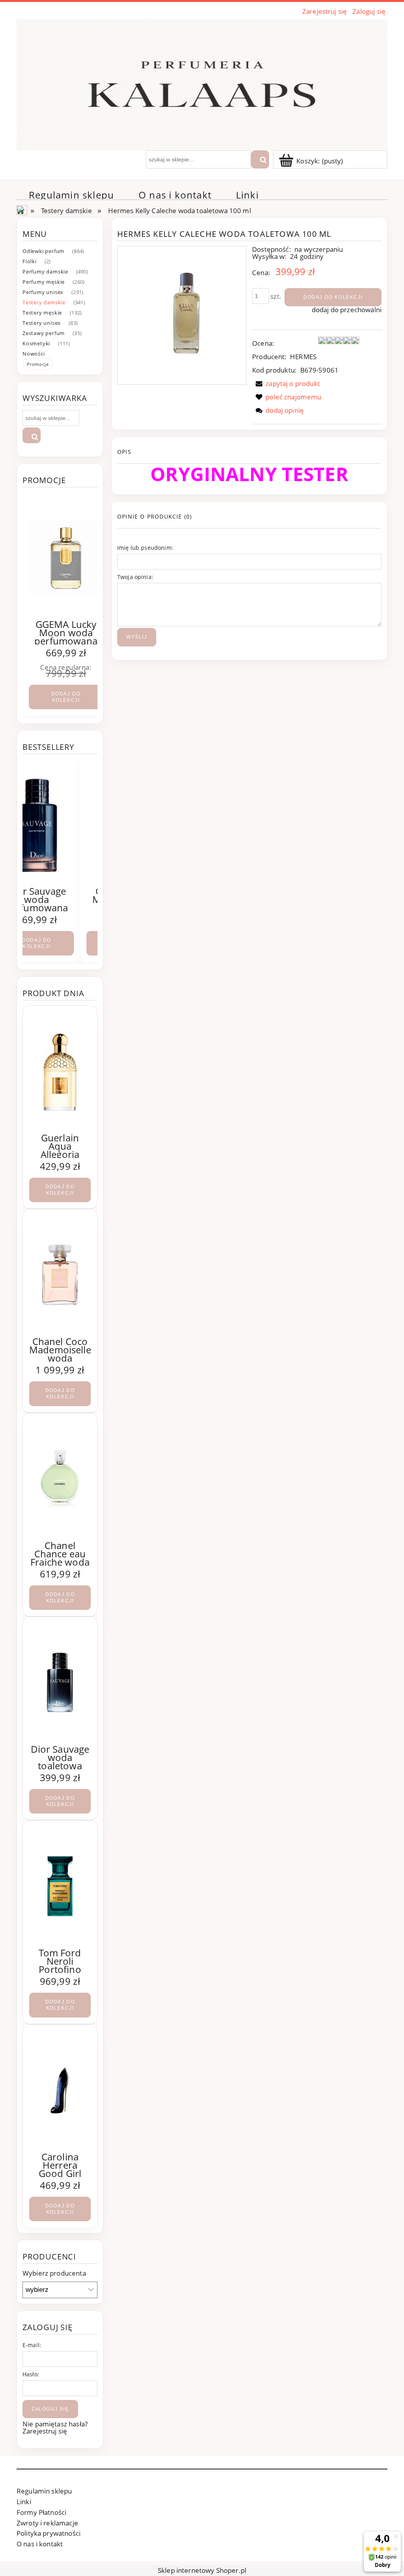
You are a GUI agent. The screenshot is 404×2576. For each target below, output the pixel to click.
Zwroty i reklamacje (47, 2523)
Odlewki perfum (43, 251)
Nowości (34, 354)
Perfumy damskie (45, 272)
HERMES (303, 357)
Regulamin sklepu (44, 2491)
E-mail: (32, 2345)
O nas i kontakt (40, 2544)
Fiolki (30, 261)
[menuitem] (71, 195)
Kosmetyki (36, 343)
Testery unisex (42, 323)
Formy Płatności (41, 2512)
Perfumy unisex (43, 292)
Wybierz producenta (54, 2273)
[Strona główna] (202, 83)
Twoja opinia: (135, 577)
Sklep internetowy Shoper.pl (202, 2570)
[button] (286, 383)
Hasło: (31, 2374)
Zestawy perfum (44, 333)
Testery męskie (42, 313)
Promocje (38, 364)
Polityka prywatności (49, 2533)
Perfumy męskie (44, 282)
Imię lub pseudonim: (145, 548)
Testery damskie (44, 302)
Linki (24, 2502)
